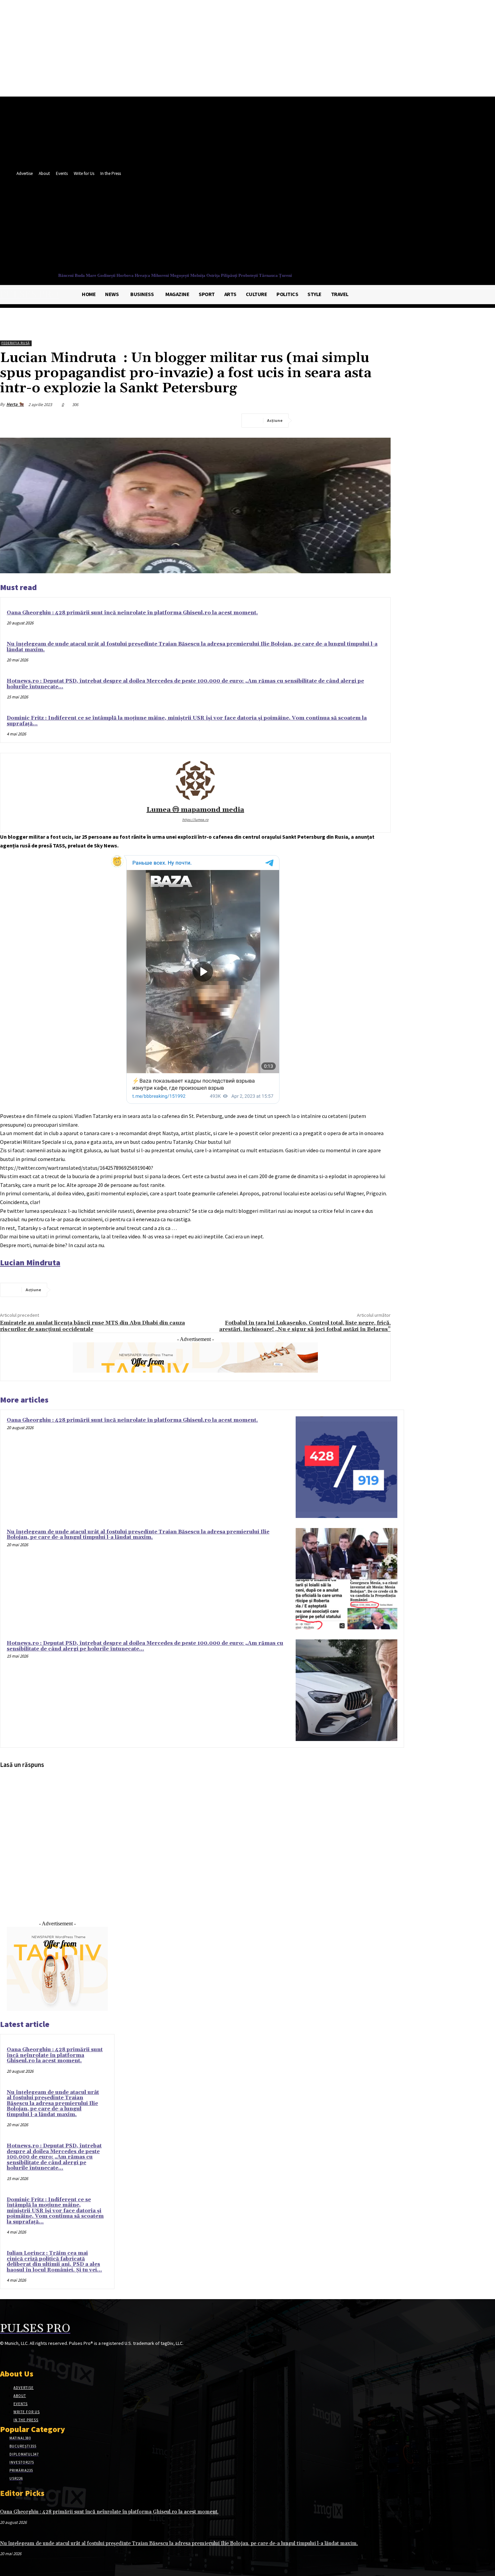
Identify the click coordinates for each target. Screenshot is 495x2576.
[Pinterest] (355, 421)
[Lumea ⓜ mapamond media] (195, 781)
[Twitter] (316, 227)
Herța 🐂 (15, 404)
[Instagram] (16, 2356)
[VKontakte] (40, 2356)
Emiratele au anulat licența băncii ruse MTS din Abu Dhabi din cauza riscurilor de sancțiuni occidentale (92, 1326)
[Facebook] (303, 227)
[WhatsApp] (379, 421)
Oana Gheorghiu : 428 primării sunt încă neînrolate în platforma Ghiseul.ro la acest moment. (132, 613)
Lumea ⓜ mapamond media (195, 810)
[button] (327, 241)
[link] (30, 1262)
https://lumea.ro (195, 820)
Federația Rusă (15, 343)
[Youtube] (328, 227)
